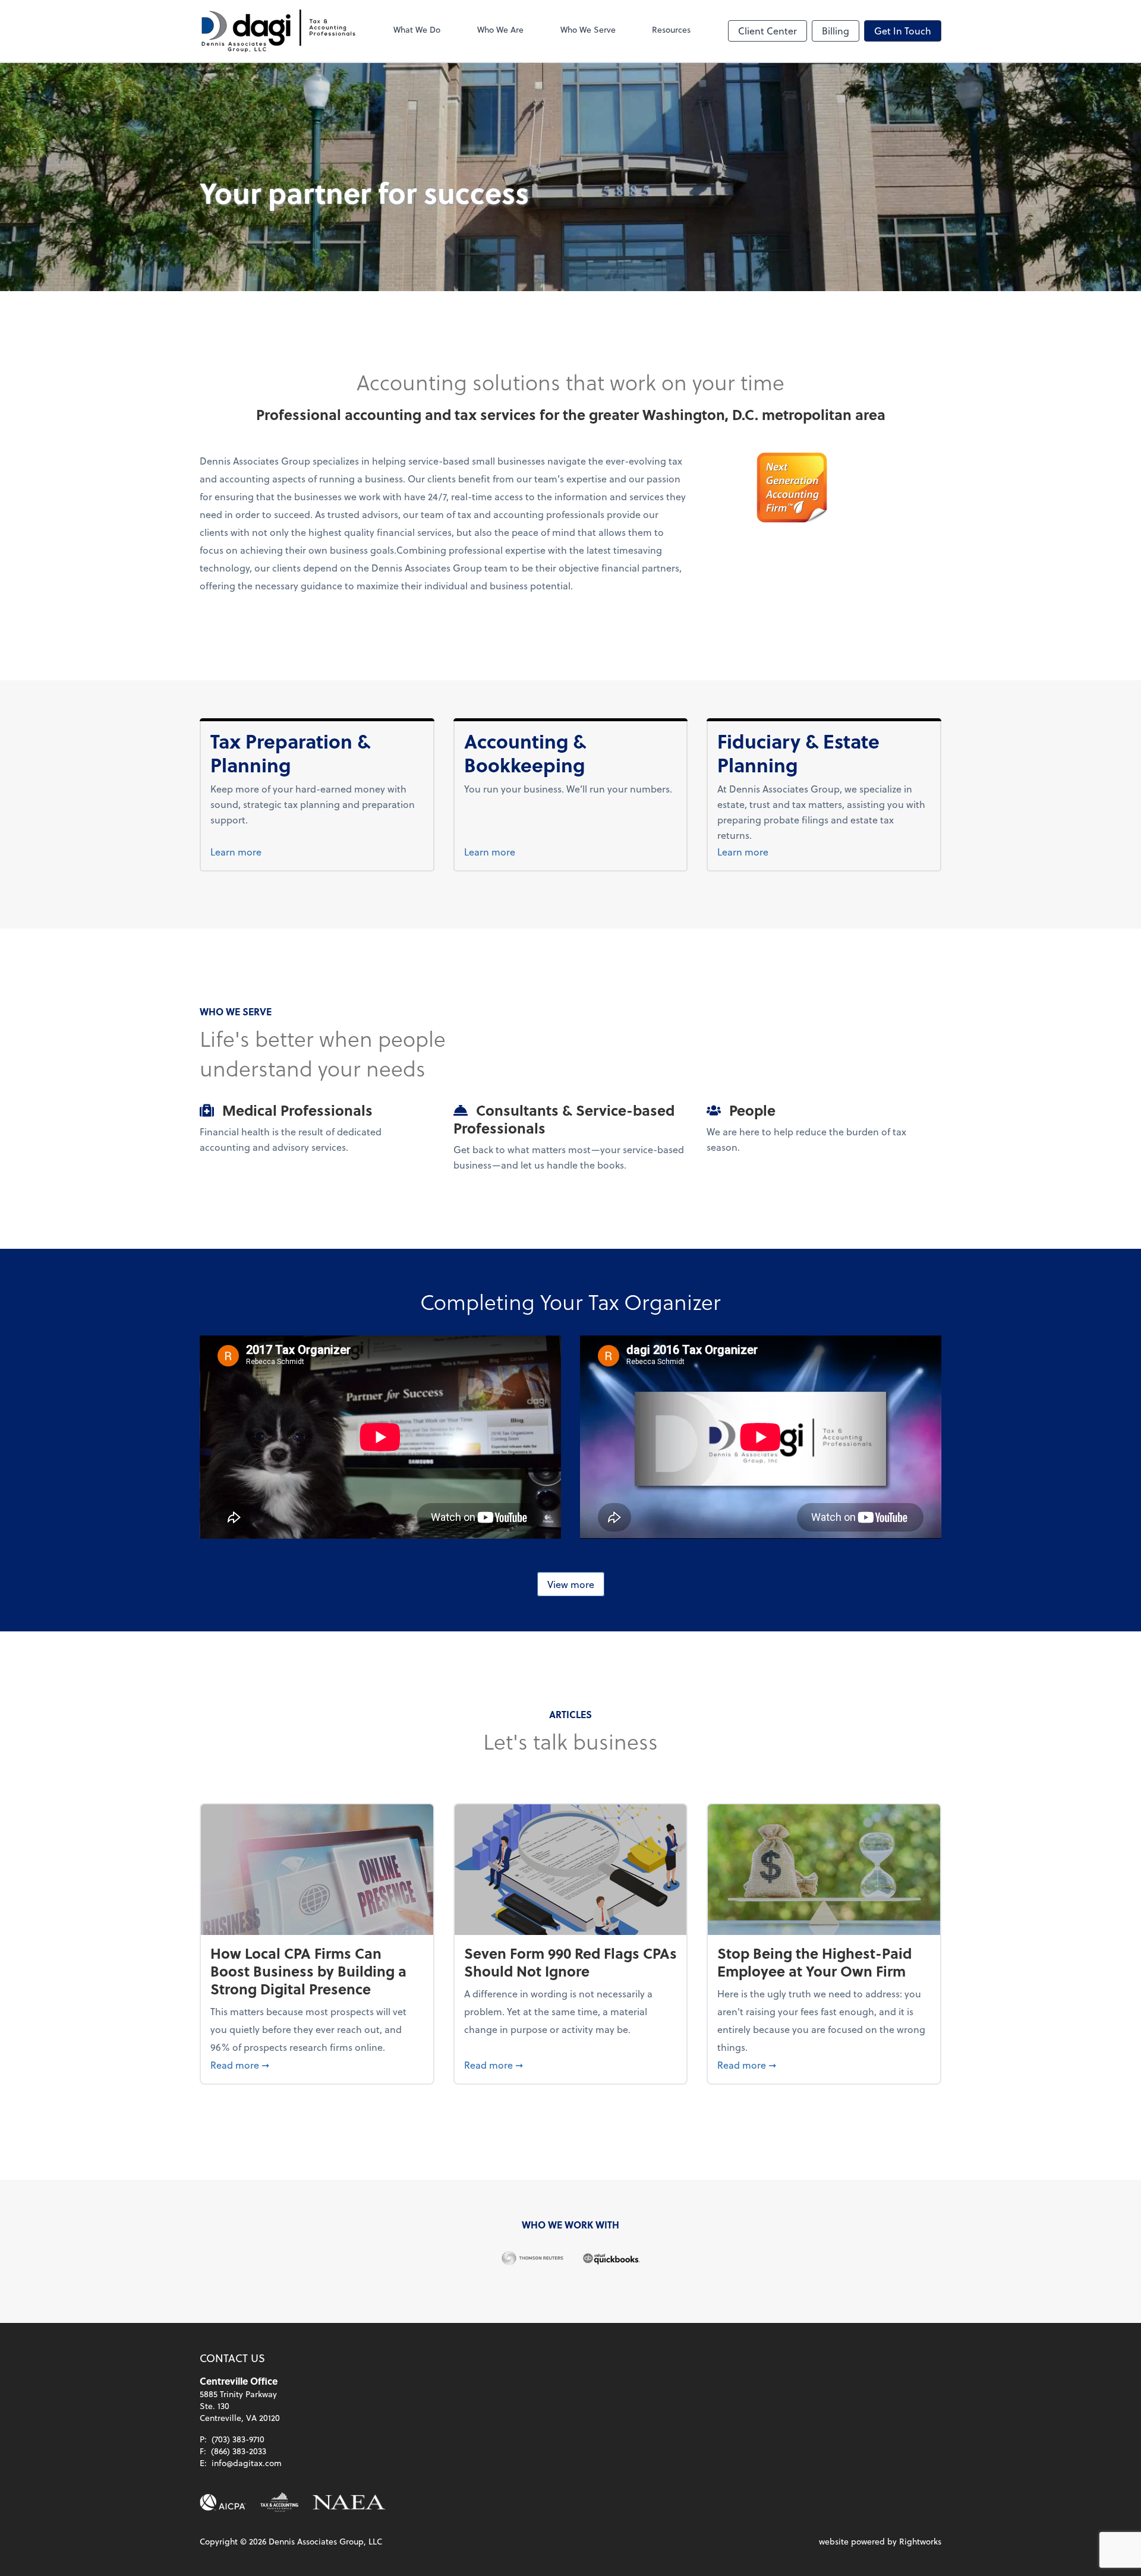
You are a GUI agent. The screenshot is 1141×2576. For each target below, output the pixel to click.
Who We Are (500, 29)
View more (571, 1584)
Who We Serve (588, 29)
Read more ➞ (317, 2064)
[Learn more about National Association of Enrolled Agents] (349, 2502)
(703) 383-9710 (238, 2439)
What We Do (417, 29)
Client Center (768, 31)
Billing (836, 31)
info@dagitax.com (247, 2463)
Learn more (258, 851)
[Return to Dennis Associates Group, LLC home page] (278, 31)
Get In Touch (903, 31)
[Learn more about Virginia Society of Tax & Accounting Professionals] (279, 2502)
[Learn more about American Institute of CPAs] (223, 2502)
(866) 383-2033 (239, 2451)
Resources (671, 29)
